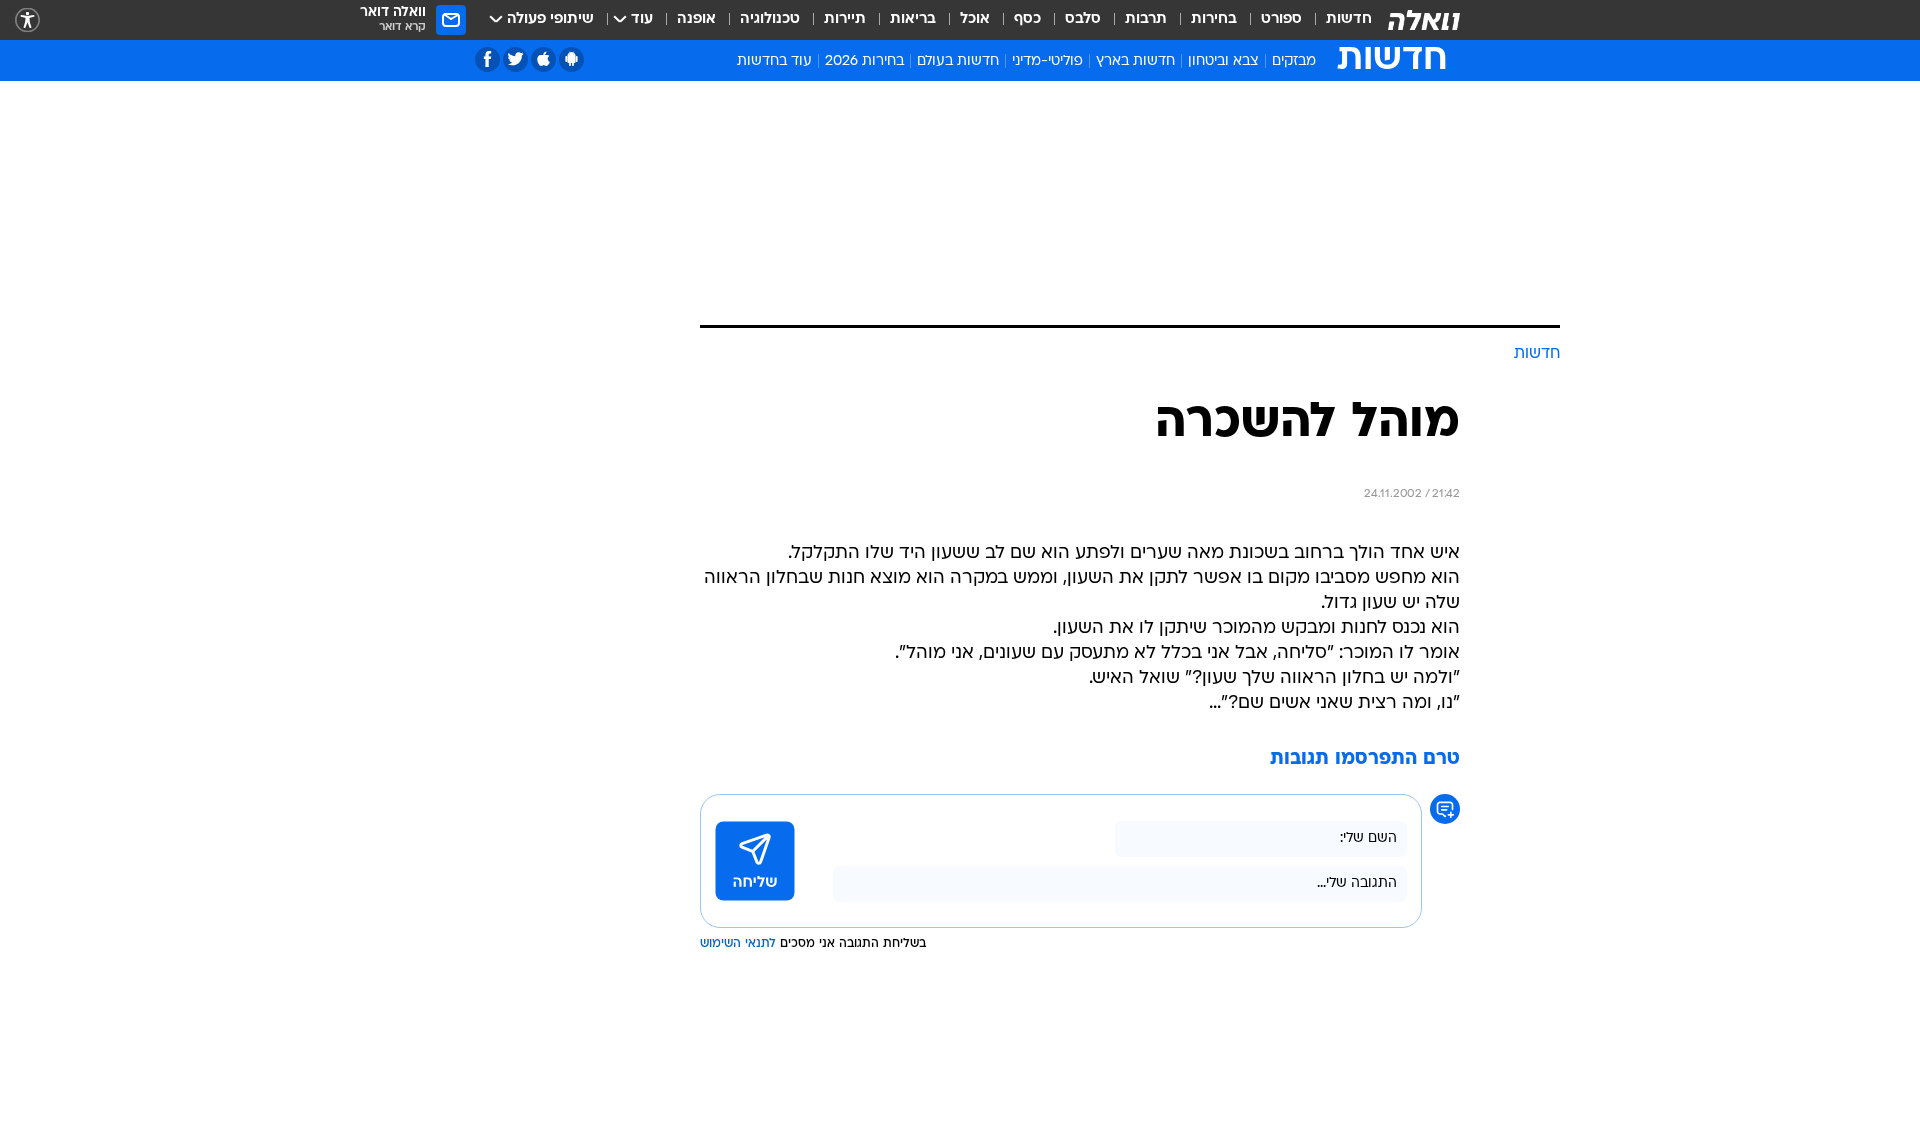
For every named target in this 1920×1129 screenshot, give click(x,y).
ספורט (1281, 19)
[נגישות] (27, 20)
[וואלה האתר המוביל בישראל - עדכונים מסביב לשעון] (1424, 20)
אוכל (975, 19)
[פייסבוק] (487, 59)
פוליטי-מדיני (1047, 61)
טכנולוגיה (770, 19)
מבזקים (1294, 61)
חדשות (1349, 19)
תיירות (845, 19)
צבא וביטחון (1223, 61)
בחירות (1214, 19)
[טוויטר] (515, 59)
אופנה (696, 19)
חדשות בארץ (1135, 61)
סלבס (1083, 19)
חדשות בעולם (958, 61)
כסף (1027, 19)
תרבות (1146, 19)
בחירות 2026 (864, 61)
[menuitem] (1337, 20)
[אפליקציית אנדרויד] (571, 59)
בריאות (913, 19)
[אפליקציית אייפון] (543, 59)
